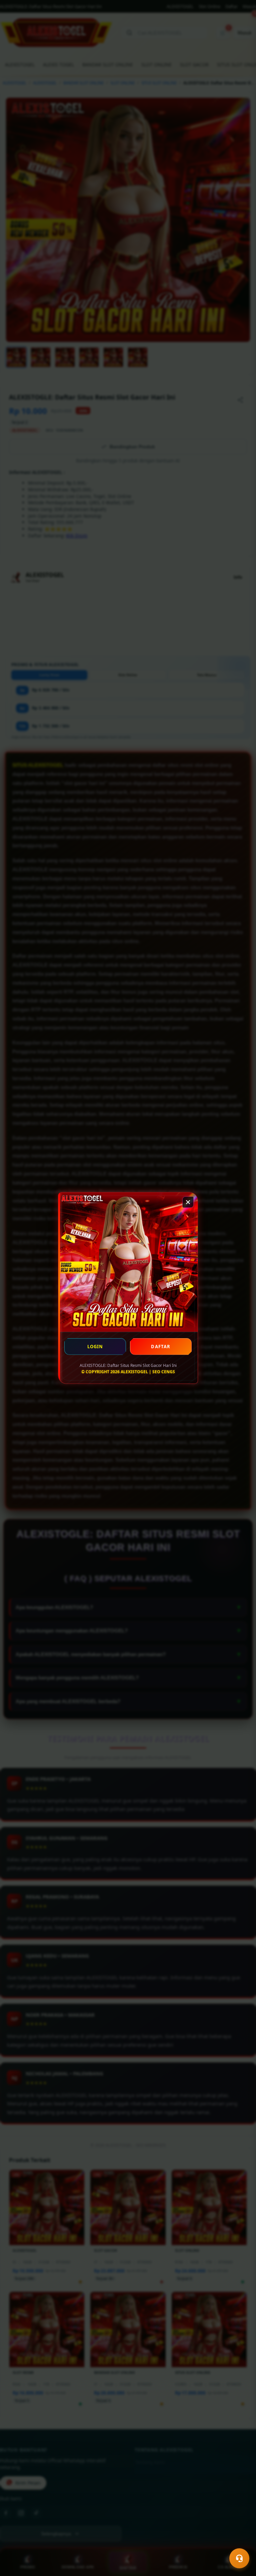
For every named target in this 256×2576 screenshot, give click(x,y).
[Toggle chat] (239, 2558)
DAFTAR (161, 1347)
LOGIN (95, 1347)
